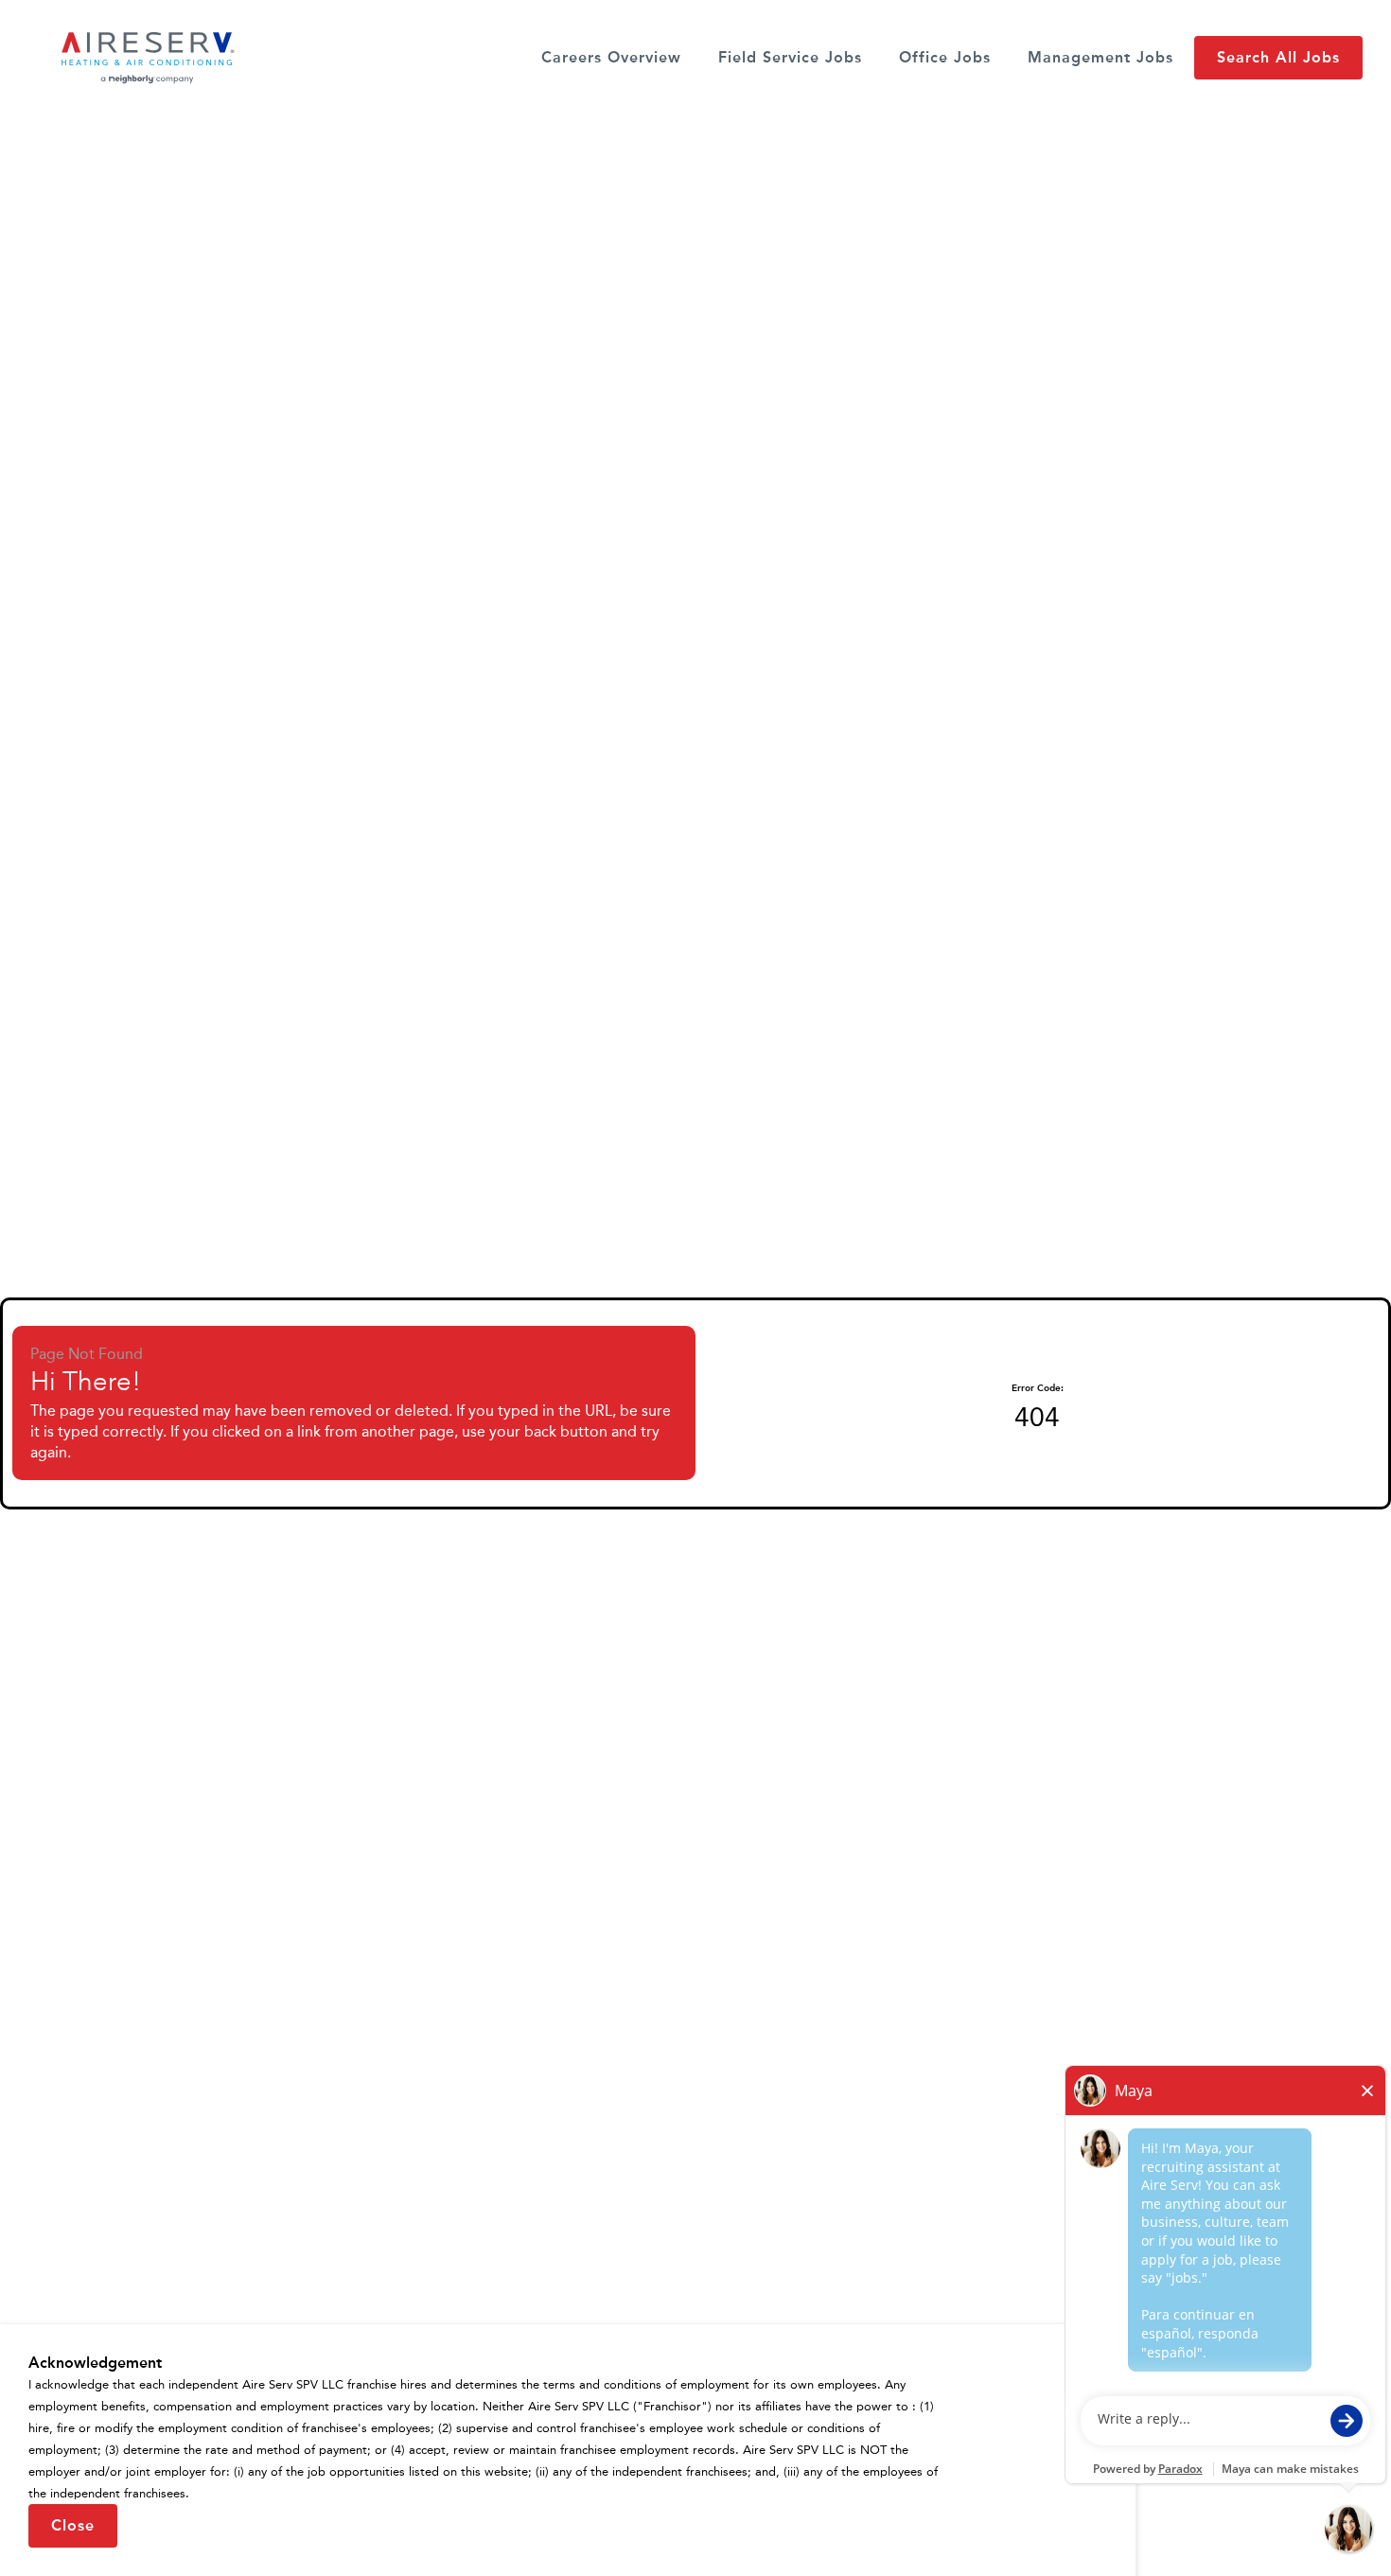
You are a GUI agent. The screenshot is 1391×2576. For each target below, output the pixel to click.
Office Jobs (945, 57)
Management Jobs (1100, 57)
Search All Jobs (1278, 57)
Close (73, 2525)
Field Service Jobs (790, 57)
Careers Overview (611, 57)
